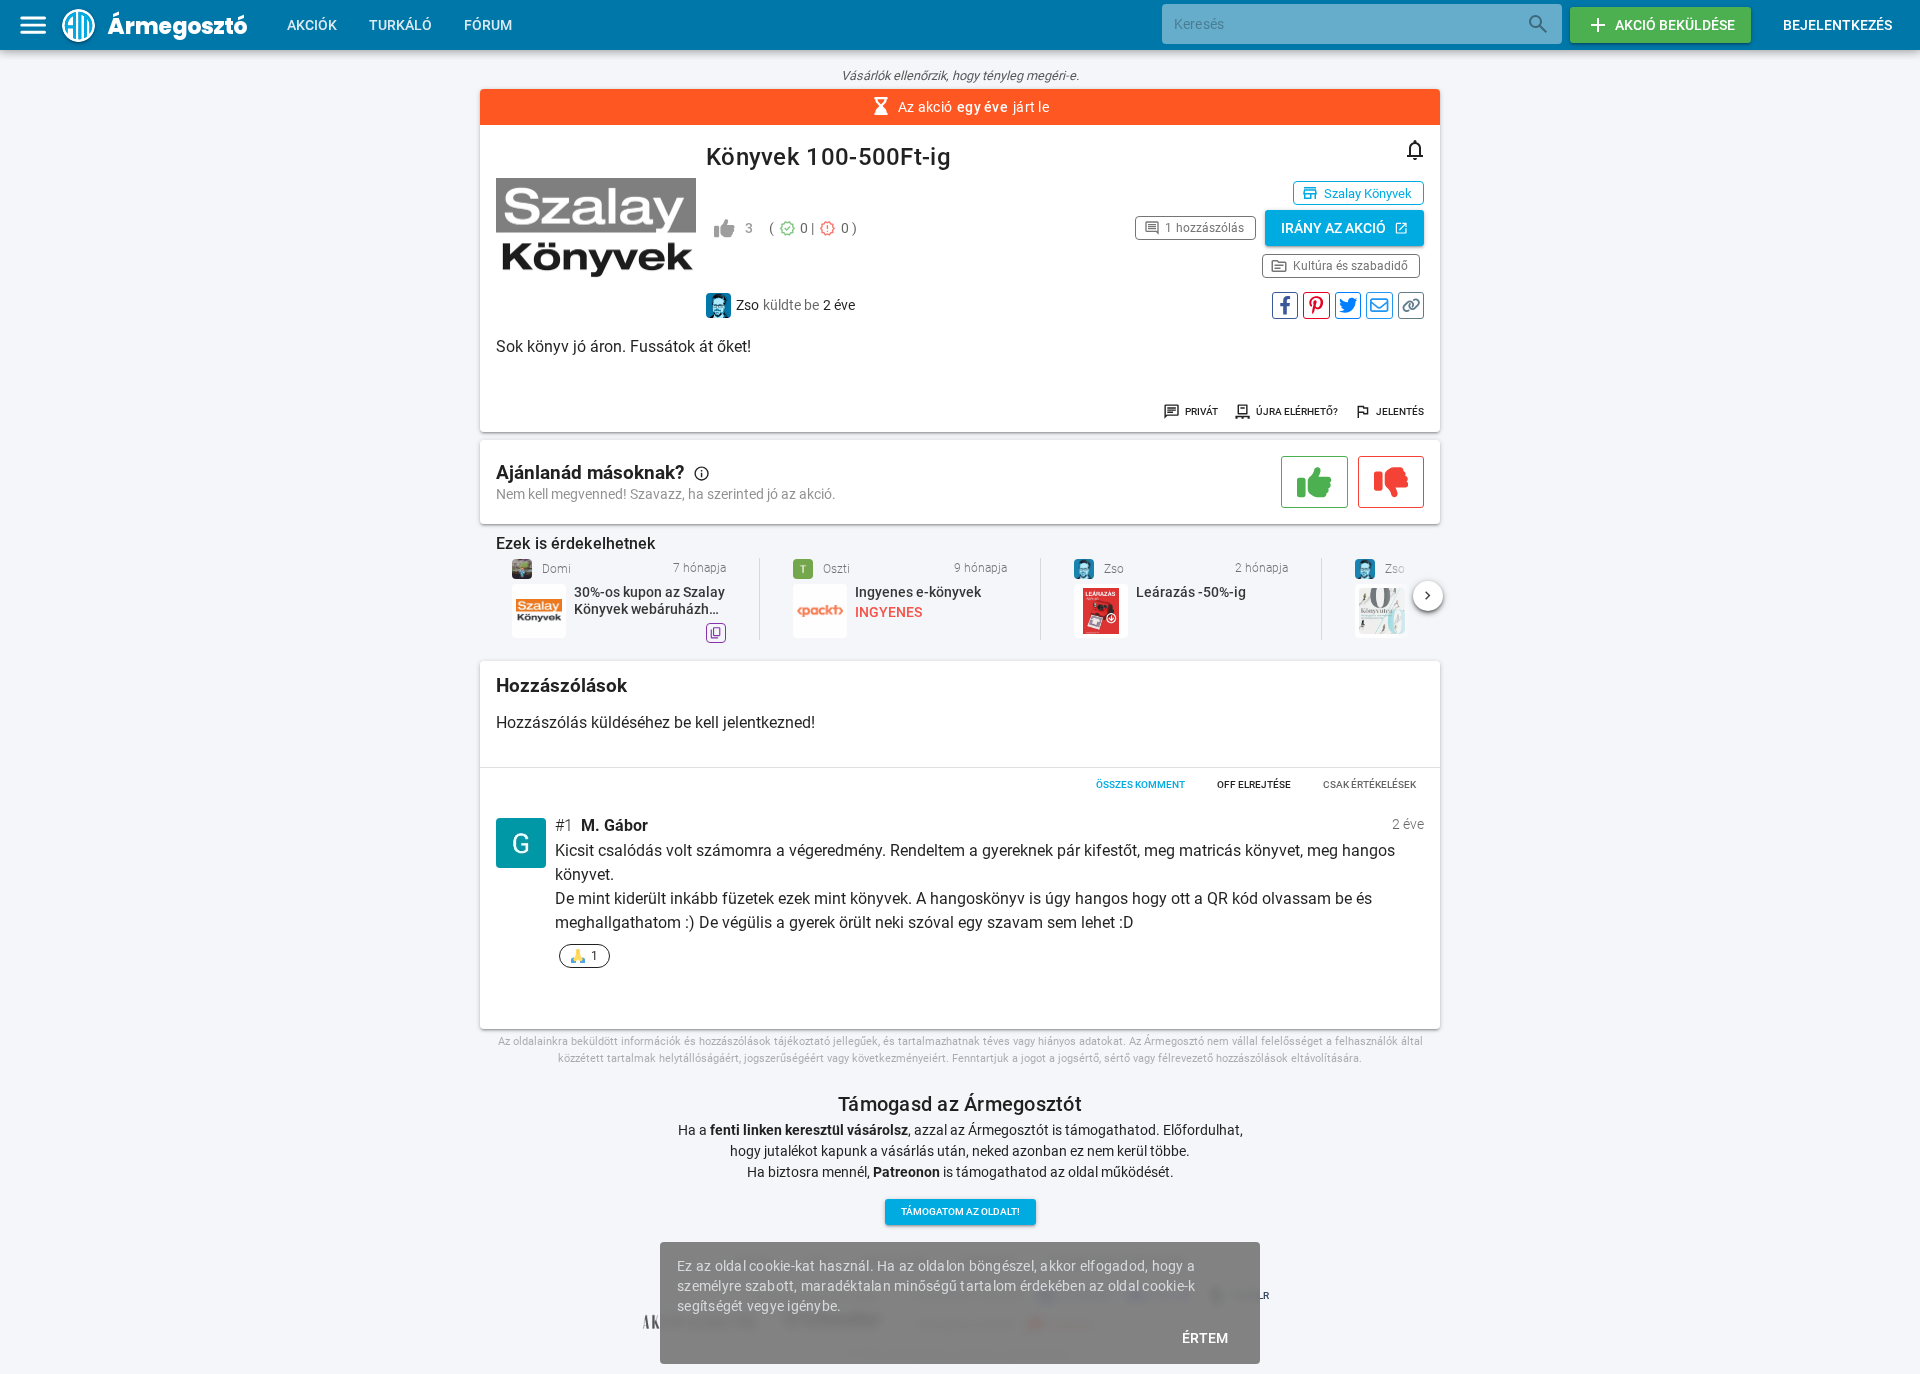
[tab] (312, 25)
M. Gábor (614, 826)
